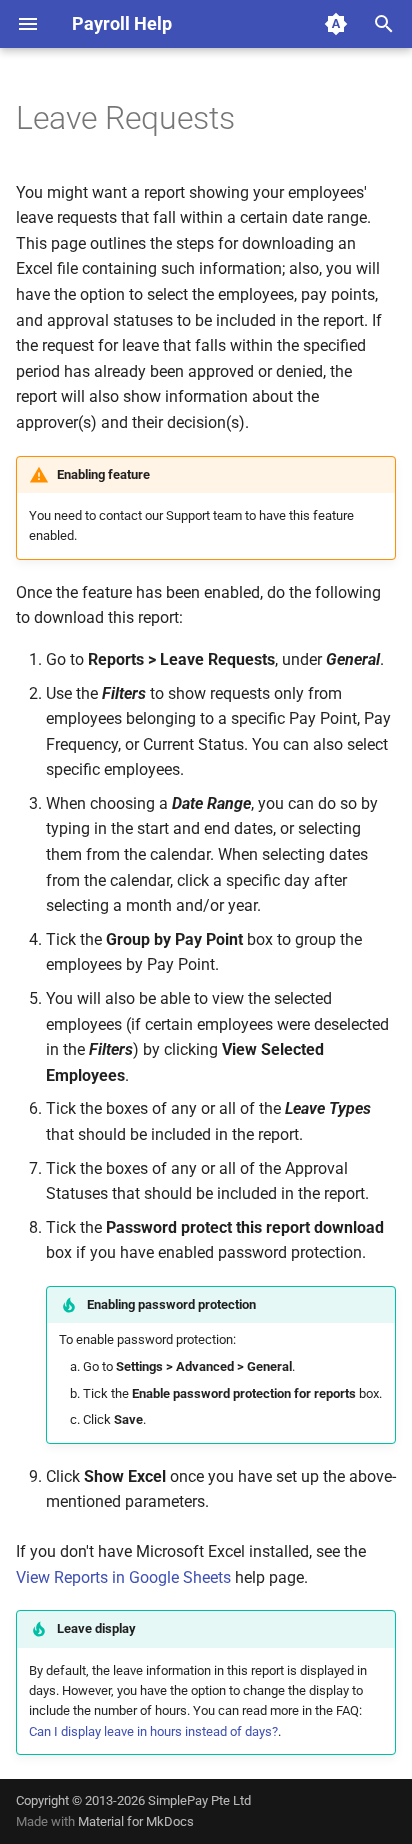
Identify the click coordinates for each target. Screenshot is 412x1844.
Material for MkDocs (136, 1821)
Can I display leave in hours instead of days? (153, 1731)
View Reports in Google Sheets (123, 1577)
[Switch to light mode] (336, 24)
